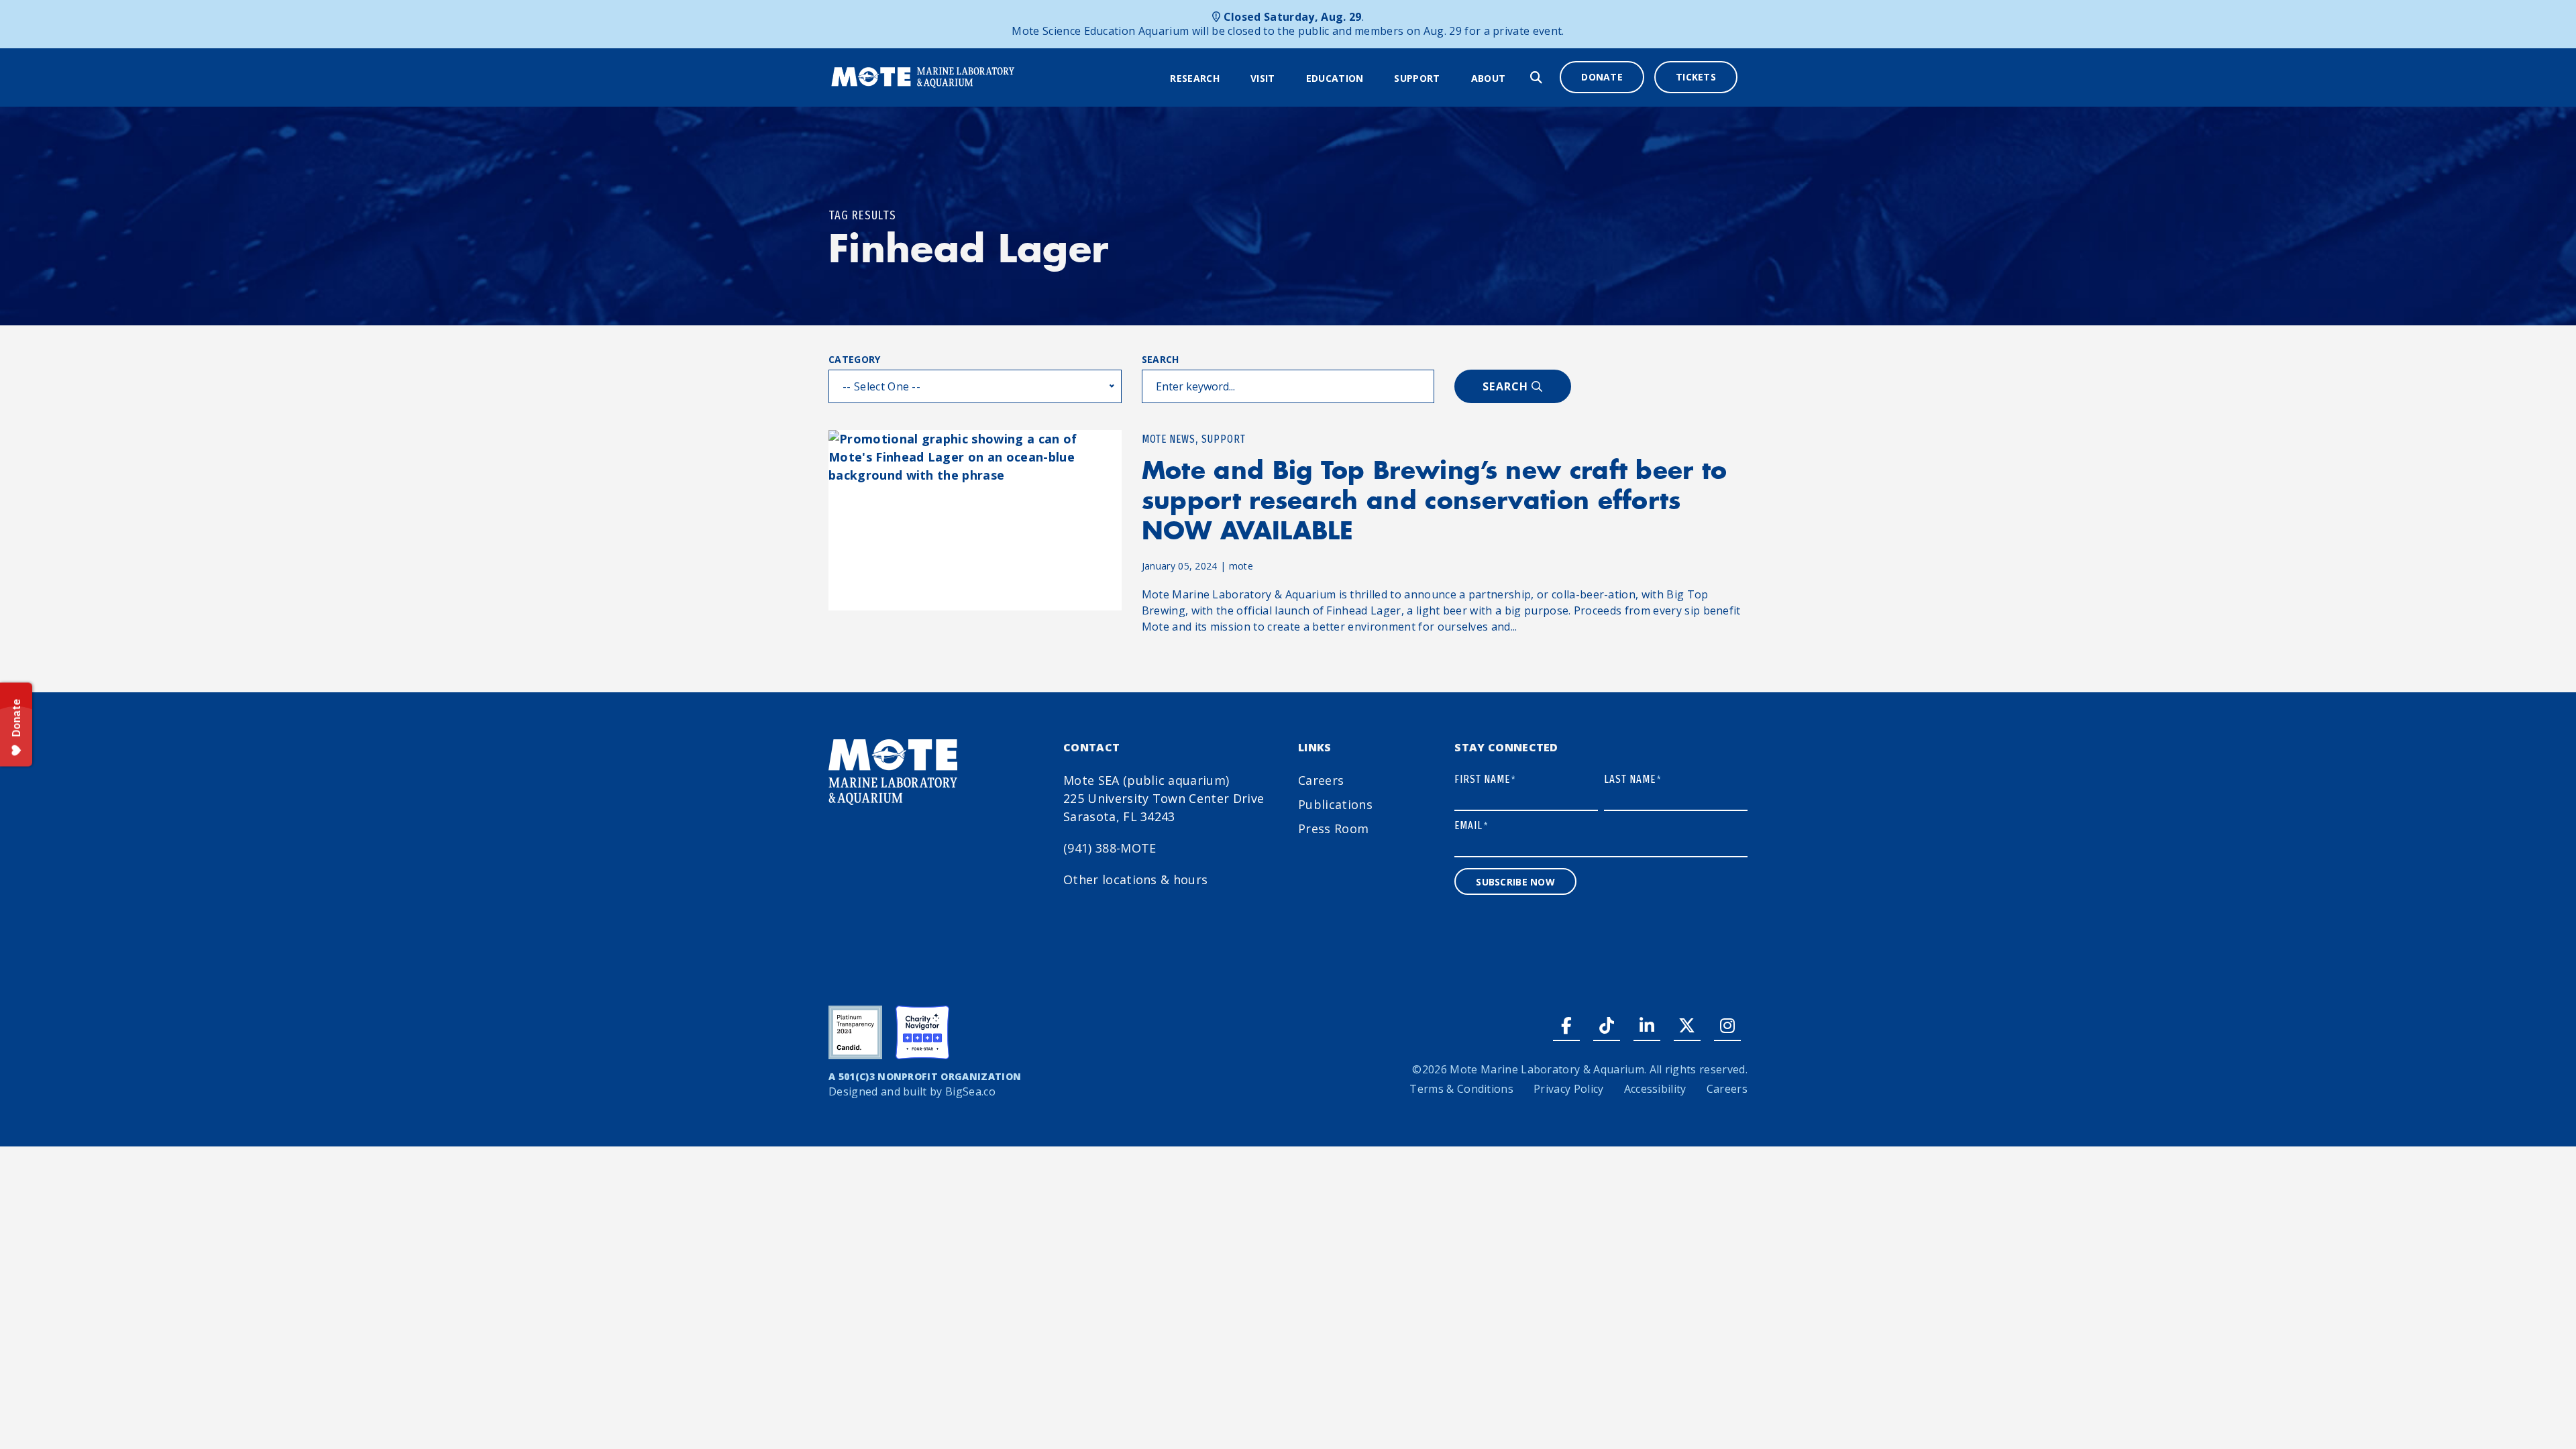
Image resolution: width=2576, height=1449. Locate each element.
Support (1417, 78)
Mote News (1169, 439)
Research (1195, 78)
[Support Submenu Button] (1449, 78)
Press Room (1333, 828)
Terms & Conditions (1461, 1089)
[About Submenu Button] (1514, 78)
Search (1161, 359)
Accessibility (1655, 1089)
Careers (1321, 780)
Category (855, 359)
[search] (1536, 77)
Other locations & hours (1135, 879)
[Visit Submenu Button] (1284, 78)
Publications (1335, 804)
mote (1241, 566)
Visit (1263, 78)
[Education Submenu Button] (1372, 78)
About (1489, 78)
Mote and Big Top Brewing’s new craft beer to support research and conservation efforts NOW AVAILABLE (1435, 500)
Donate (1602, 77)
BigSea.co (970, 1091)
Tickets (1696, 77)
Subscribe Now (1515, 882)
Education (1335, 78)
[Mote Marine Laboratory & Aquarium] (923, 76)
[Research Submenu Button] (1228, 78)
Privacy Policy (1568, 1089)
